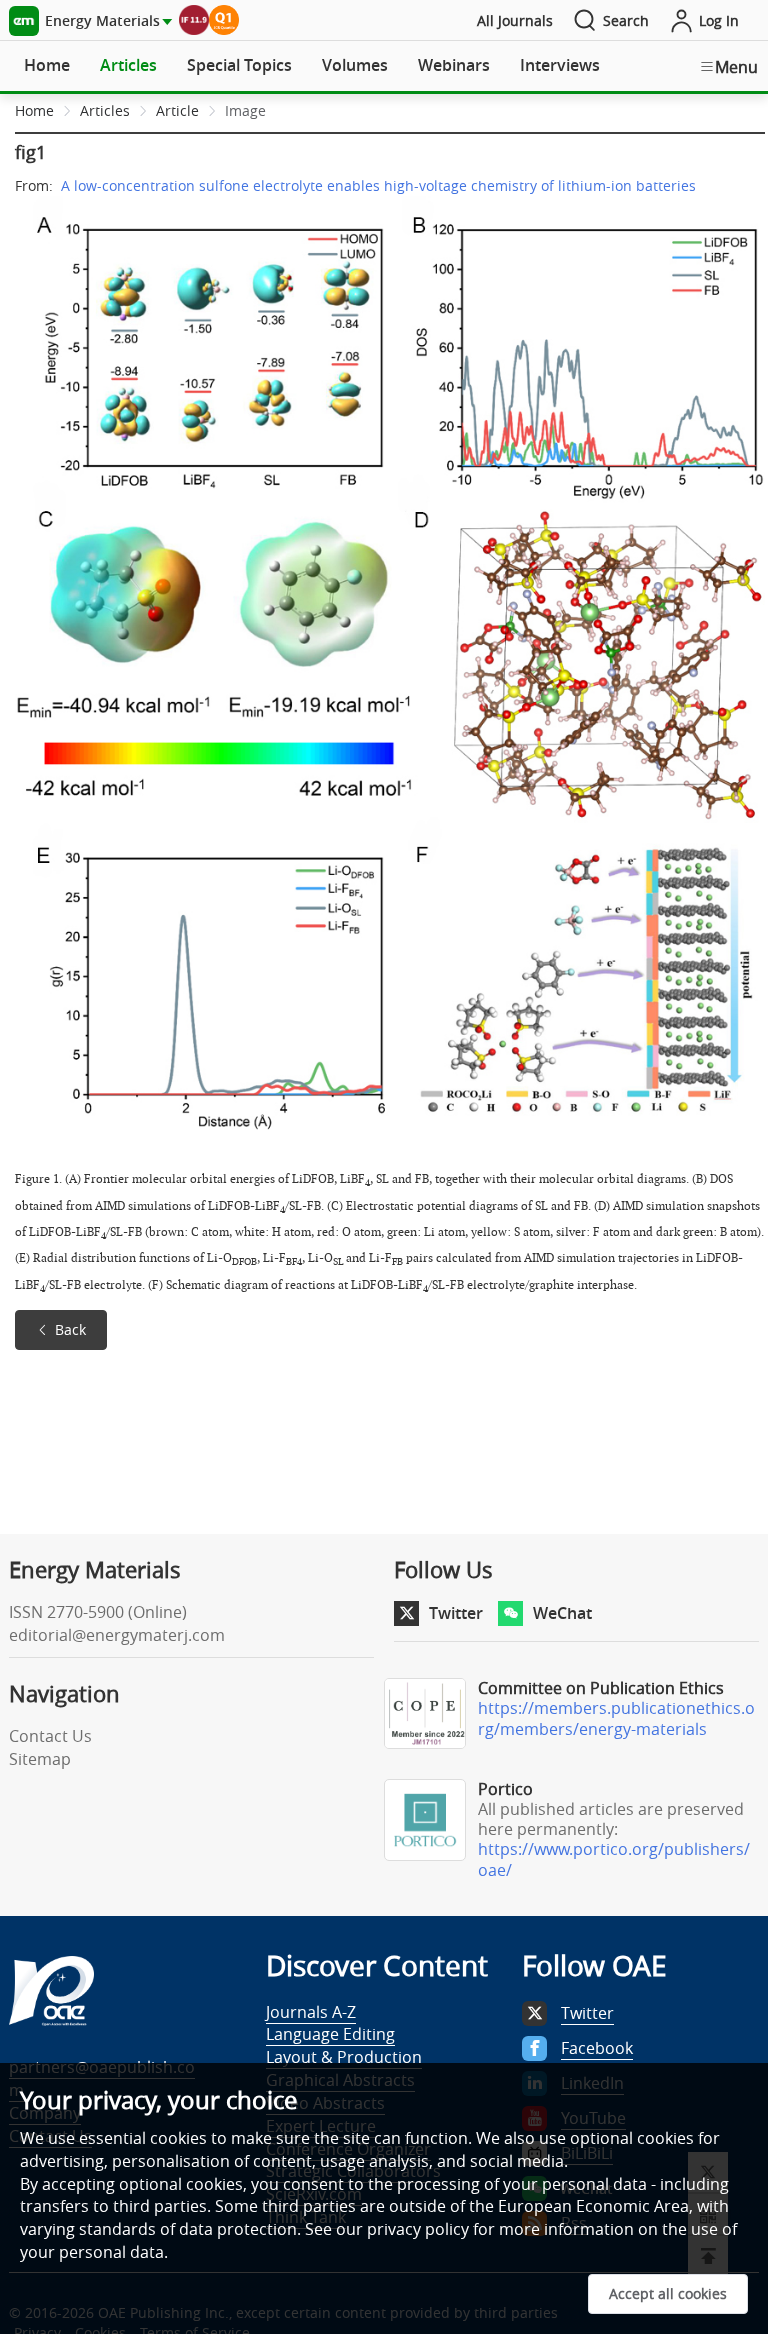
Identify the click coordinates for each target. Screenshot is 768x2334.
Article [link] (177, 110)
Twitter (456, 1613)
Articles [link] (105, 110)
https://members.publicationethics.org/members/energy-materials (616, 1718)
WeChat (562, 1613)
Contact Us (50, 1736)
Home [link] (34, 110)
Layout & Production (344, 2057)
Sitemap (40, 1759)
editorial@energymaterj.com (117, 1635)
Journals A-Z (311, 2012)
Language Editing (330, 2034)
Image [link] (245, 110)
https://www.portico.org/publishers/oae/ (614, 1859)
